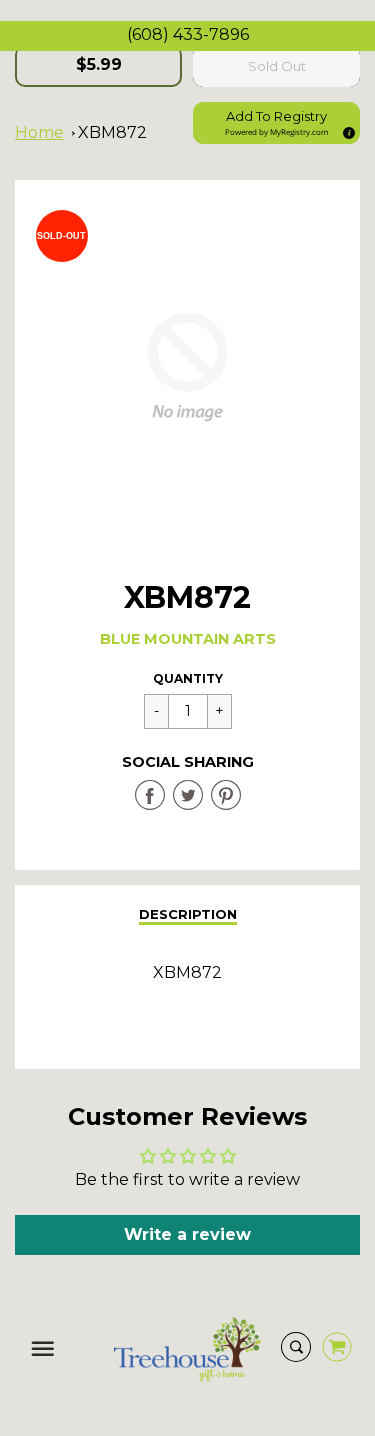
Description (188, 914)
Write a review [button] (187, 1234)
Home (39, 132)
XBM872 (112, 132)
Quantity (188, 678)
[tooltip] (346, 130)
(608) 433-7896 (188, 34)
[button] (276, 123)
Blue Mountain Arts (188, 639)
